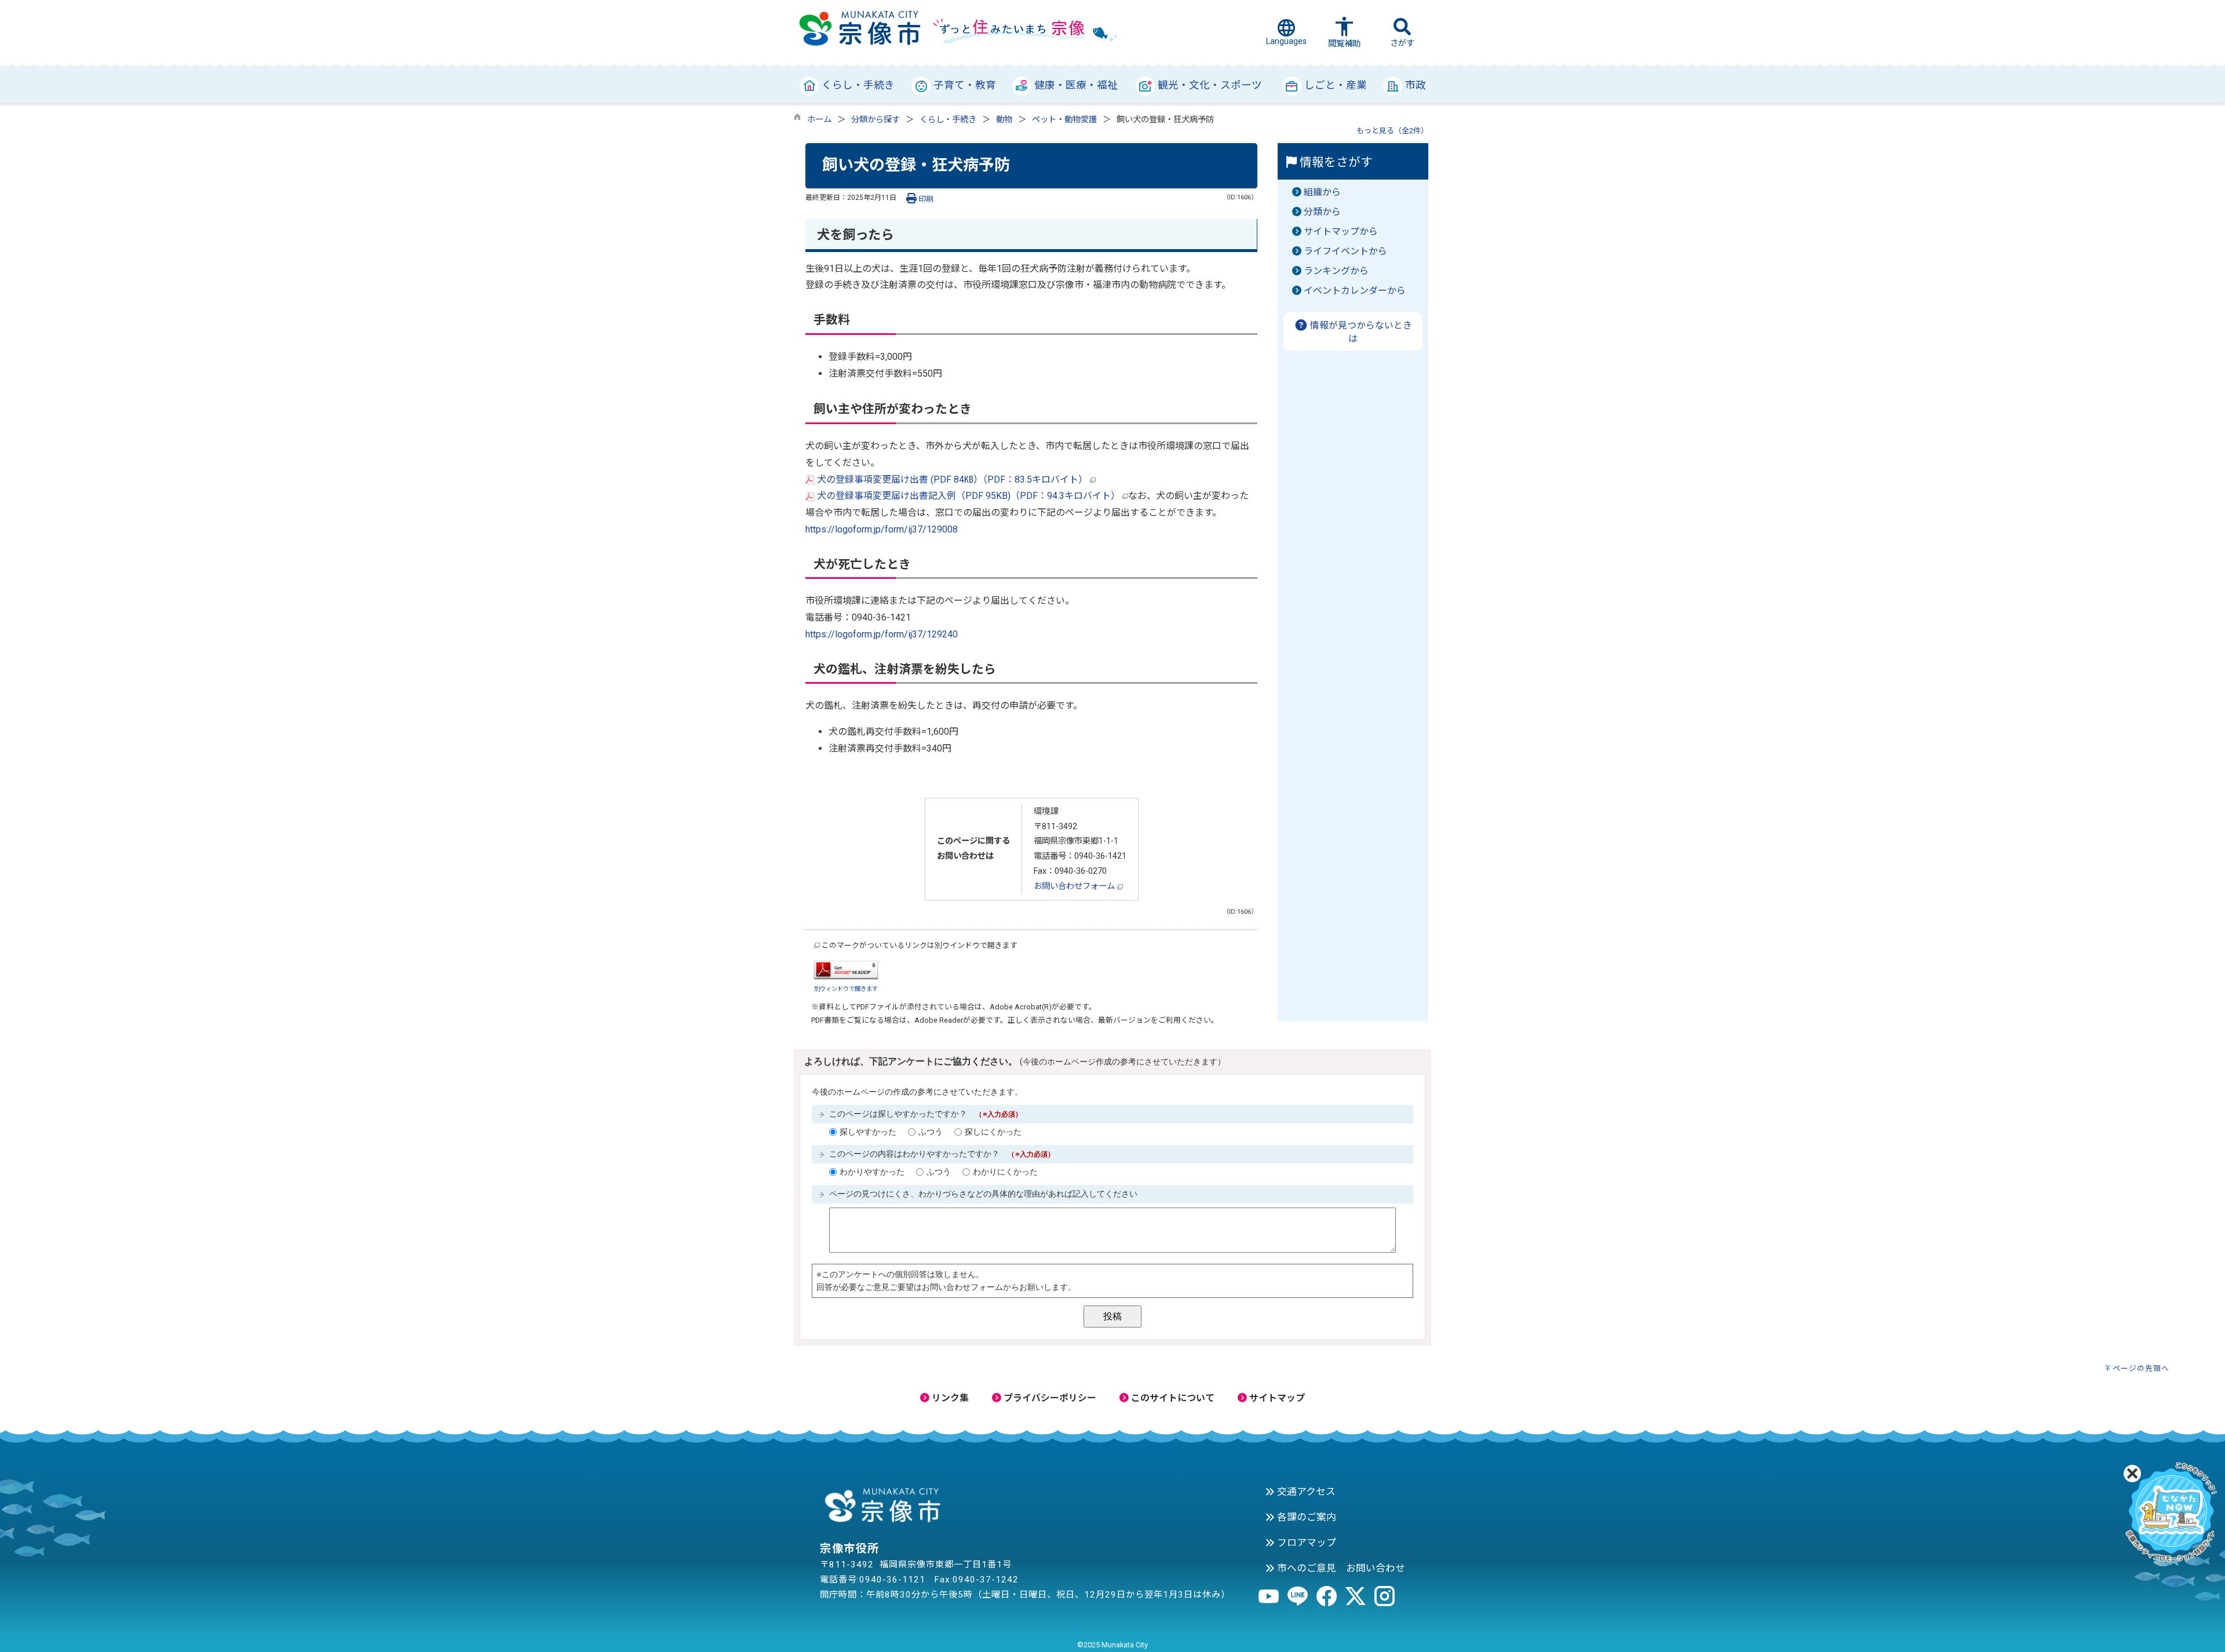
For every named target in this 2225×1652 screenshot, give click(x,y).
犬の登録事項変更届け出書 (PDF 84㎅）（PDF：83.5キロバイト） (952, 479)
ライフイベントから (1345, 251)
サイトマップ (1276, 1398)
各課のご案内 (1305, 1517)
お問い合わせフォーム (1075, 886)
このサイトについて (1172, 1398)
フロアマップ (1305, 1542)
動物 (1004, 120)
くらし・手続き (948, 120)
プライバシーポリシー (1049, 1398)
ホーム (819, 120)
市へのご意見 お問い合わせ (1340, 1568)
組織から (1322, 192)
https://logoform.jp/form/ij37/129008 (882, 529)
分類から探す (876, 120)
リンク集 (949, 1398)
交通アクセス (1305, 1491)
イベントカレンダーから (1355, 291)
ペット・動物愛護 (1064, 120)
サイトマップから (1341, 231)
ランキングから (1336, 271)
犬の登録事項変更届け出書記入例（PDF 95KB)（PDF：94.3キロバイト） (969, 496)
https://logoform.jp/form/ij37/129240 (882, 634)
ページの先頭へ (2141, 1368)
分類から (1322, 212)
